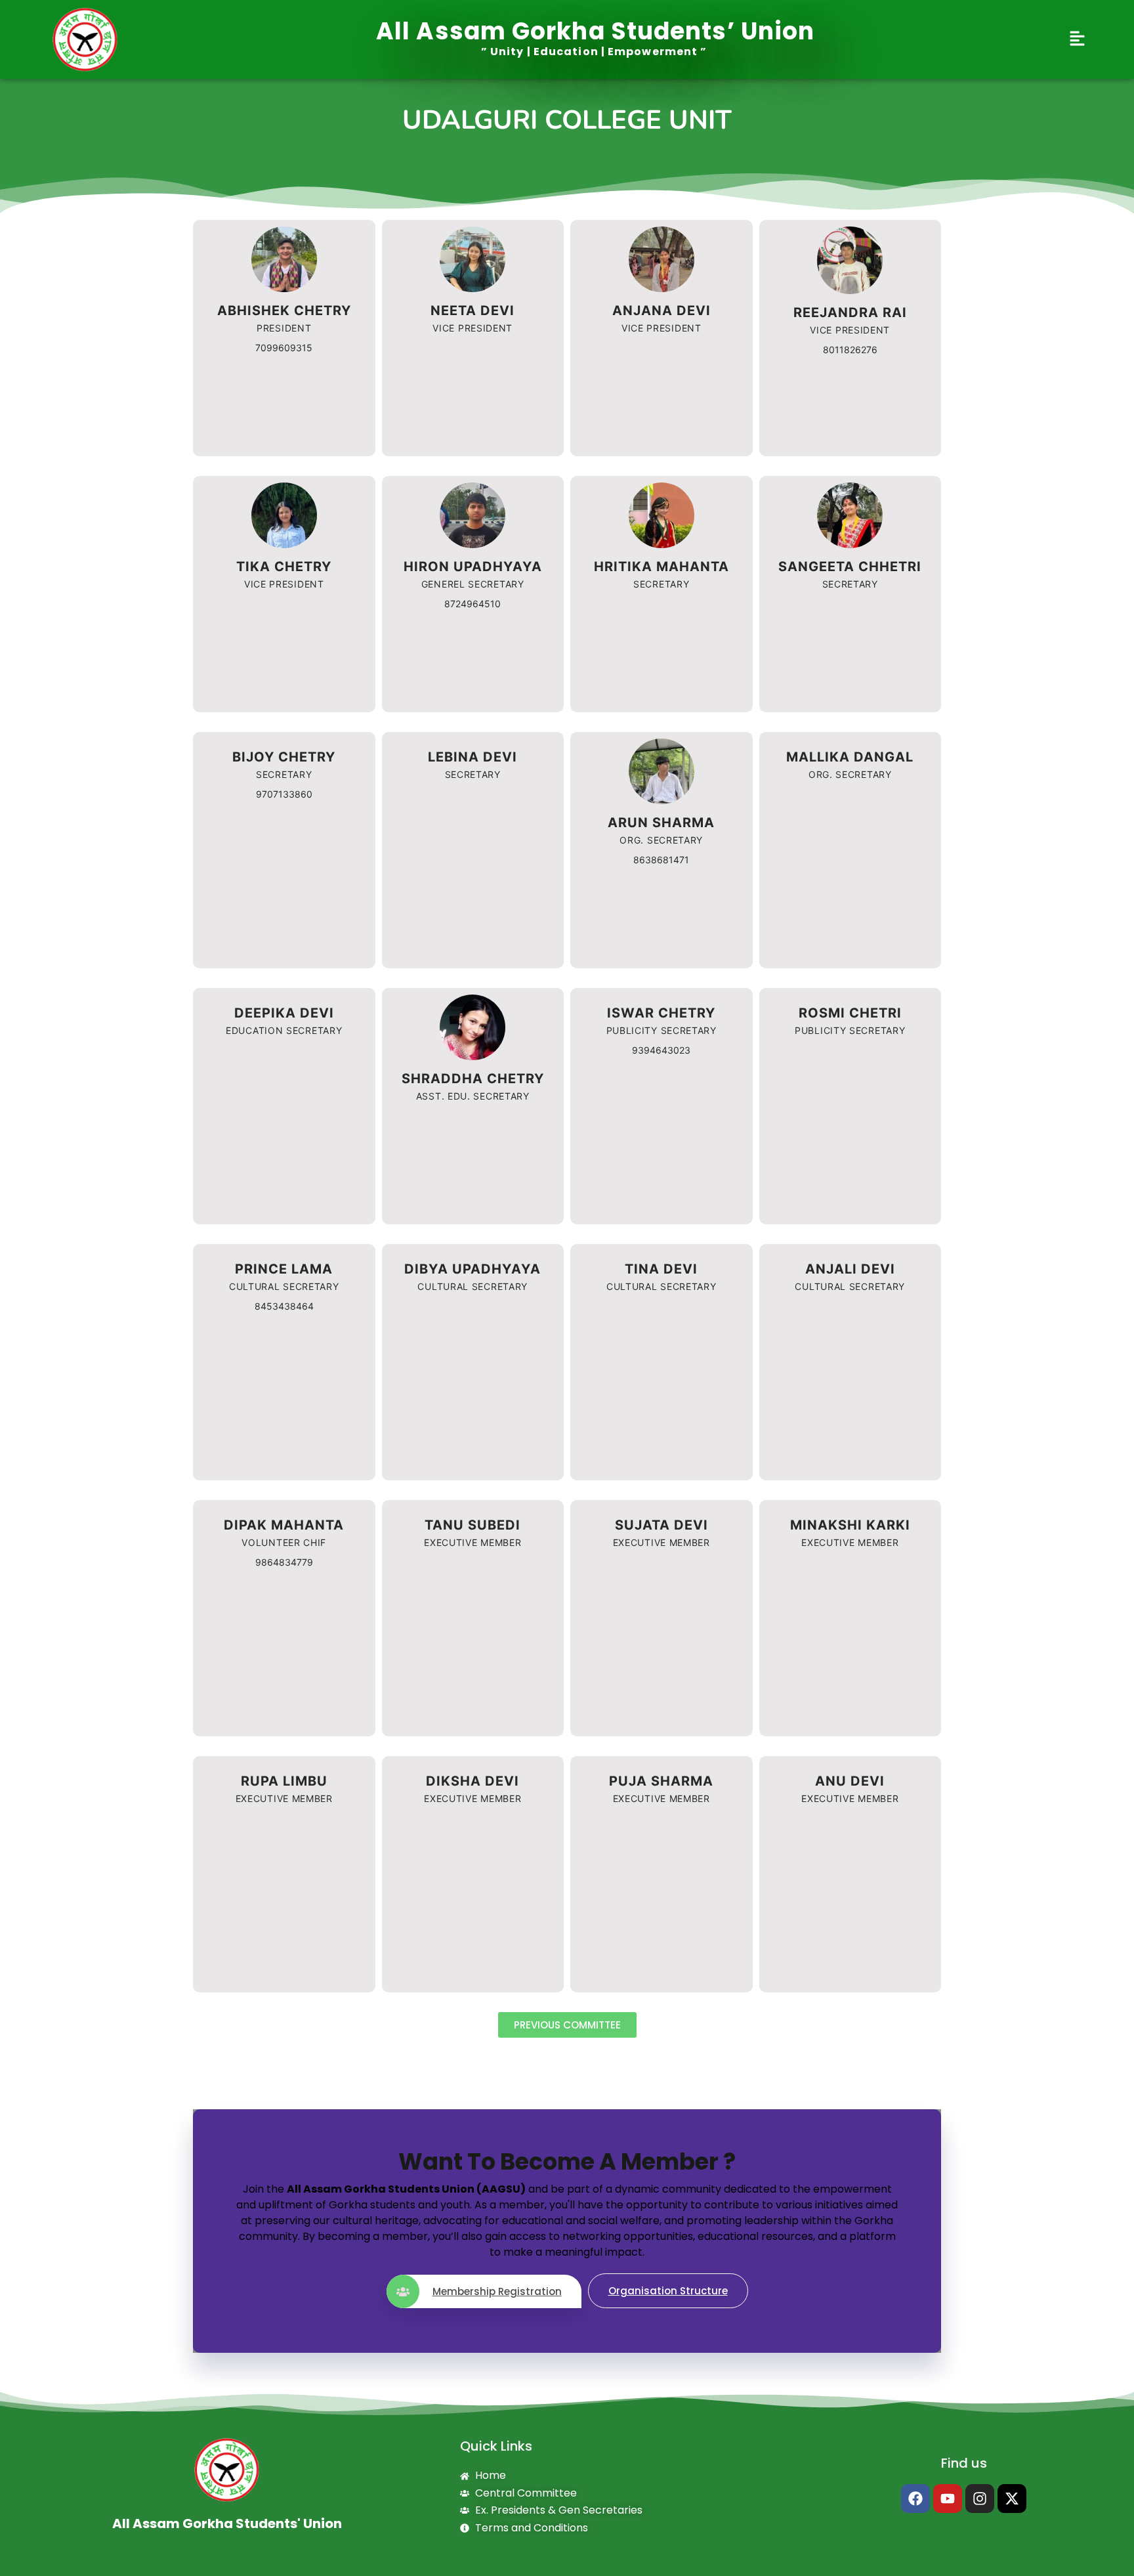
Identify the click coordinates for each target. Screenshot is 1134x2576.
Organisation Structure (668, 2291)
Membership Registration (497, 2291)
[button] (1077, 39)
